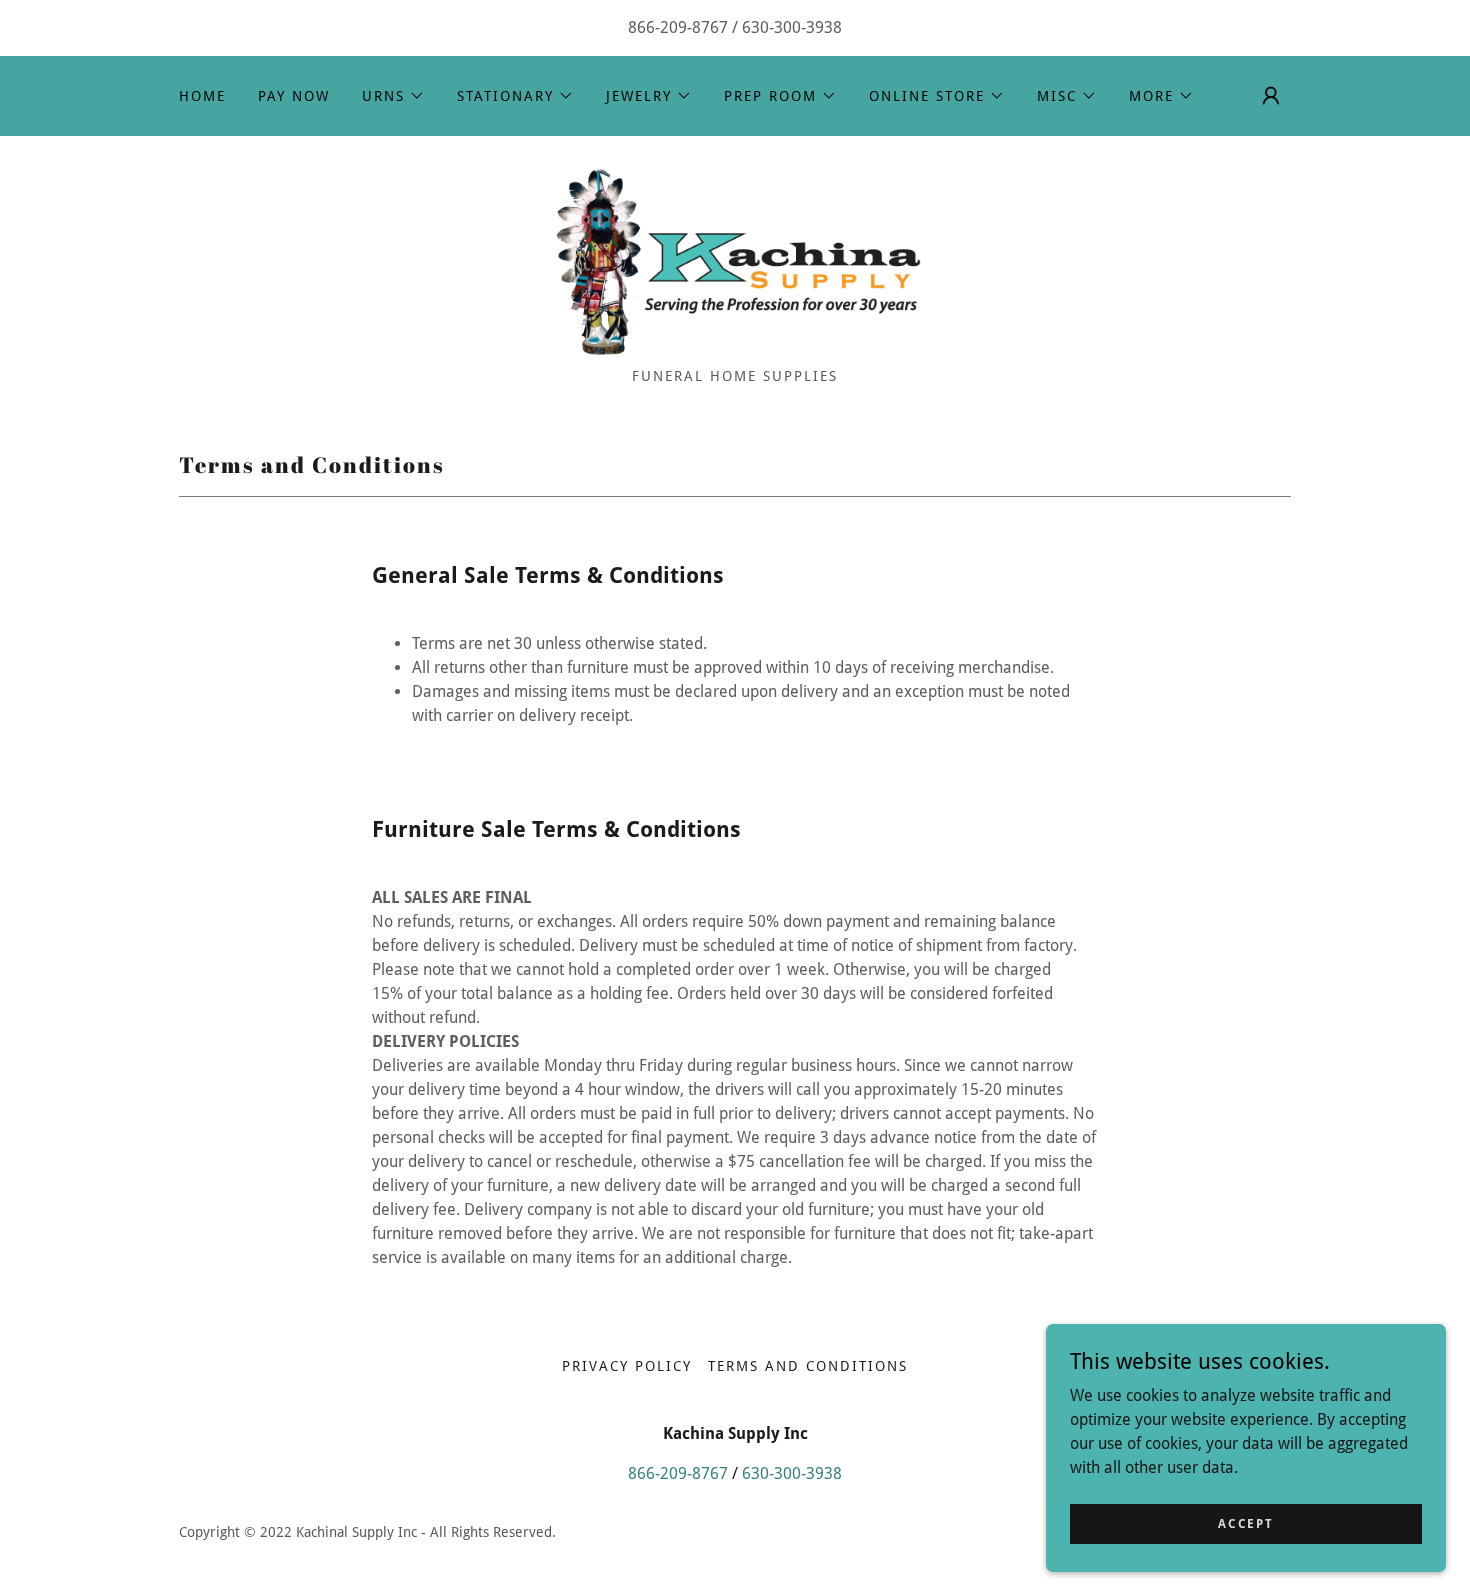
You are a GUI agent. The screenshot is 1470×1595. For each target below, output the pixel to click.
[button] (393, 96)
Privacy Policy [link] (627, 1366)
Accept (1245, 1523)
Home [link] (202, 96)
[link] (735, 258)
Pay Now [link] (294, 96)
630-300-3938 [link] (792, 27)
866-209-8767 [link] (678, 27)
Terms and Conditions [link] (808, 1366)
